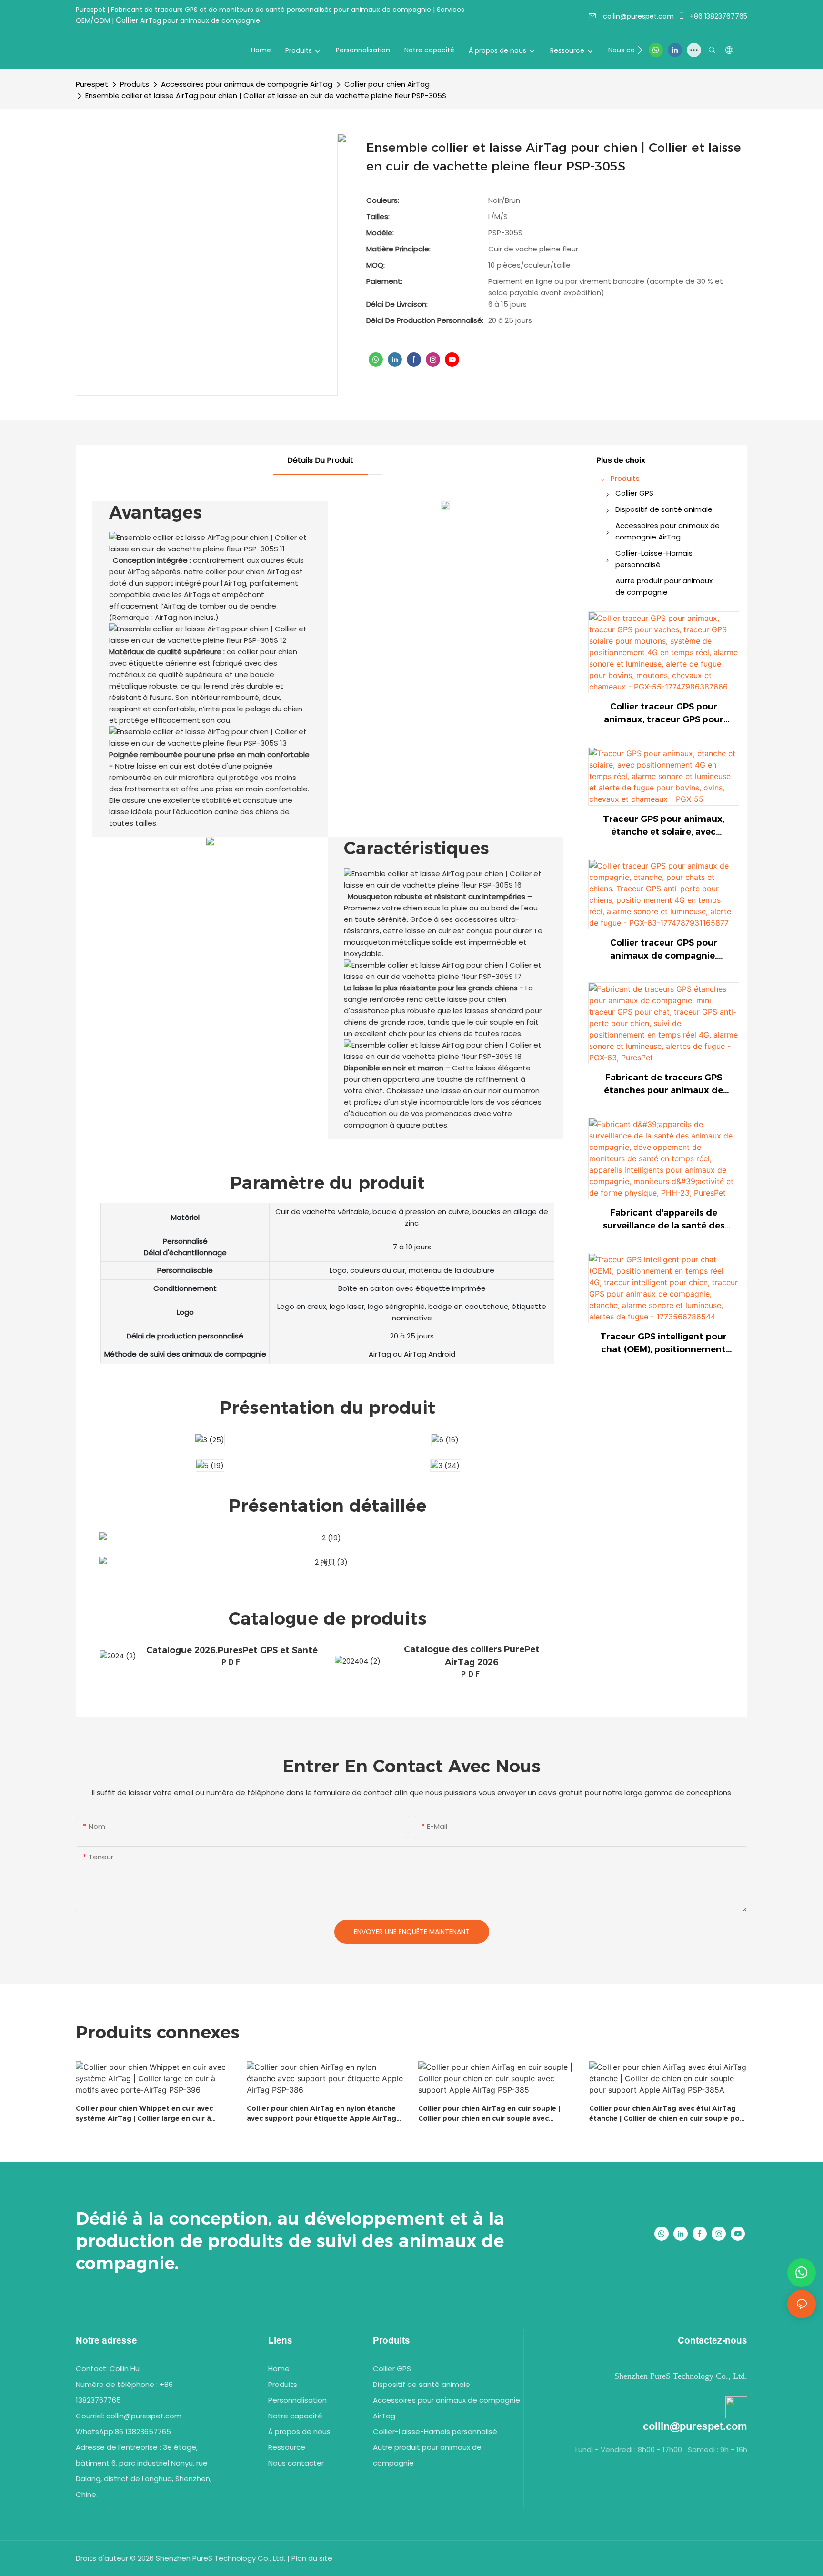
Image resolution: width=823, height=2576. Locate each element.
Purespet (92, 84)
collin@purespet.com (637, 16)
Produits (135, 84)
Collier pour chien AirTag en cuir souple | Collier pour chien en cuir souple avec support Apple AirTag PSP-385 (489, 2114)
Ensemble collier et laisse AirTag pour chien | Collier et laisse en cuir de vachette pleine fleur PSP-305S (266, 95)
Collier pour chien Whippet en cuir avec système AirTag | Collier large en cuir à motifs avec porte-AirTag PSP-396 (144, 2114)
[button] (640, 50)
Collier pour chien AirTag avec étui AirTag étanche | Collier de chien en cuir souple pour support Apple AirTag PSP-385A (668, 2114)
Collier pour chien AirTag (387, 84)
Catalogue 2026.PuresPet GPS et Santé (232, 1650)
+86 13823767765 (718, 16)
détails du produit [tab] (320, 460)
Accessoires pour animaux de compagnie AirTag (247, 84)
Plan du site (312, 2558)
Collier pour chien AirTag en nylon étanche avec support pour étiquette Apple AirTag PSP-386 (321, 2114)
